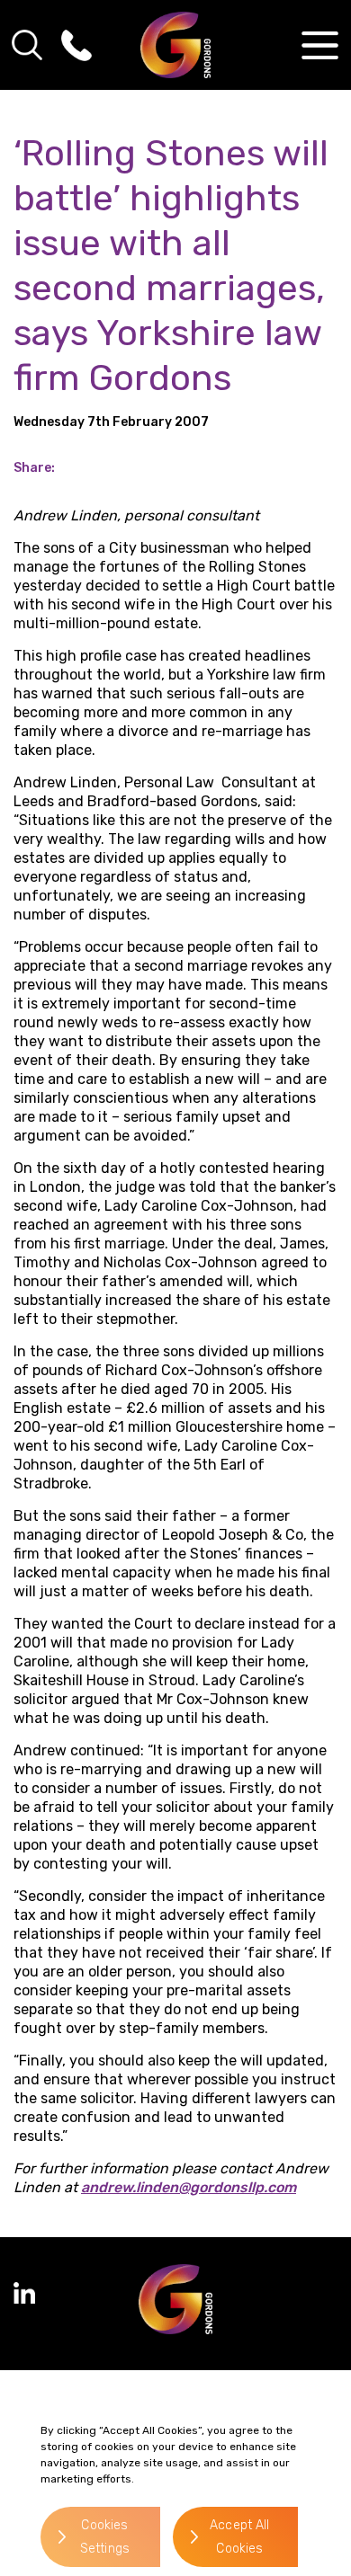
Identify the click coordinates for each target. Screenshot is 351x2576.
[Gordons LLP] (176, 45)
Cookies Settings (105, 2537)
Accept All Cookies (239, 2537)
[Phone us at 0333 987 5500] (76, 45)
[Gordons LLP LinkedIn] (24, 2293)
